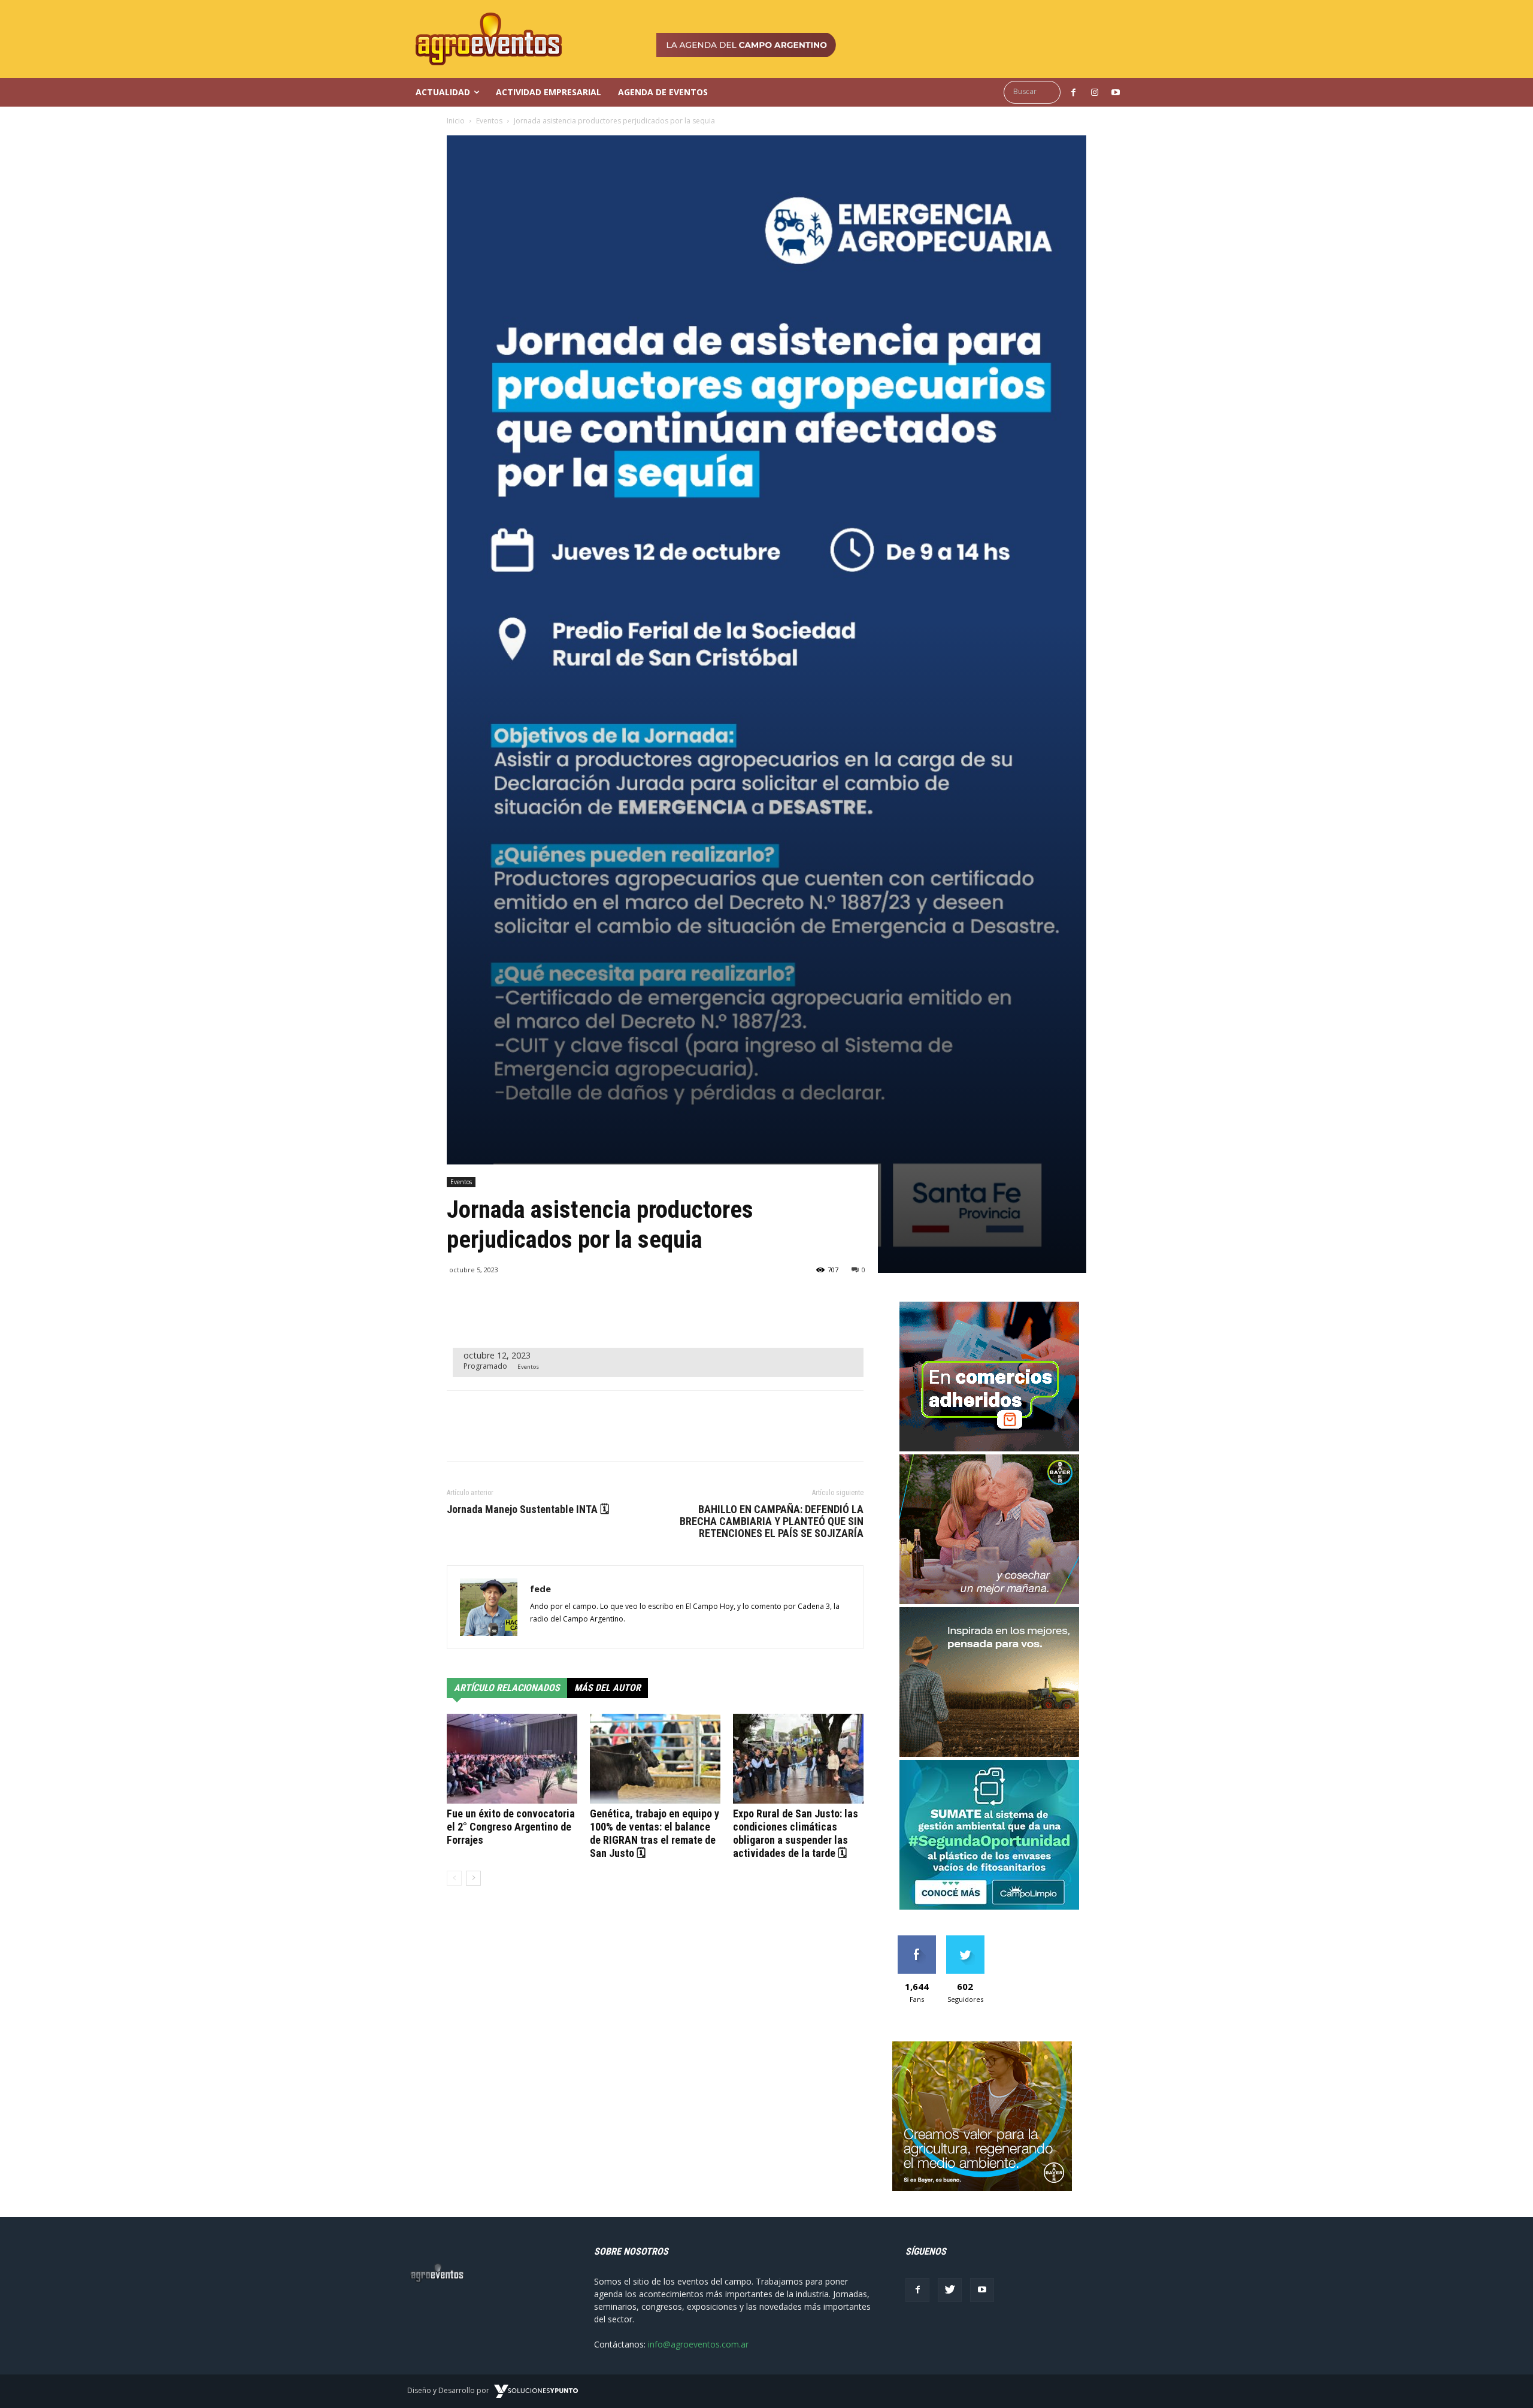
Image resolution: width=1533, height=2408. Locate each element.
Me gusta (917, 1940)
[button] (1035, 92)
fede (540, 1589)
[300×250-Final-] (989, 1448)
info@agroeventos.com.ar (698, 2344)
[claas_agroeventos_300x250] (989, 1754)
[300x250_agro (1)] (982, 2188)
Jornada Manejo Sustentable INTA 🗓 (528, 1509)
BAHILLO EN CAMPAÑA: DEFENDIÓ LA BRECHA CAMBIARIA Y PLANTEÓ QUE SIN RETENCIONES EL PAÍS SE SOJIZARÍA (772, 1521)
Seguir (965, 1940)
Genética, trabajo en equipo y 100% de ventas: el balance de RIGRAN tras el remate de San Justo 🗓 (655, 1833)
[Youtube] (982, 2290)
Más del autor (608, 1688)
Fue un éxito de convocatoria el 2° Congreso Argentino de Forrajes (511, 1827)
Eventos (489, 121)
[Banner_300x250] (989, 1601)
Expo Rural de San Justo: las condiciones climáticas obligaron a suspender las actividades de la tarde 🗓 (796, 1833)
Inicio (456, 121)
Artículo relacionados (507, 1688)
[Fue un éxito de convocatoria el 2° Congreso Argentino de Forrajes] (512, 1759)
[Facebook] (917, 2290)
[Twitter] (950, 2290)
